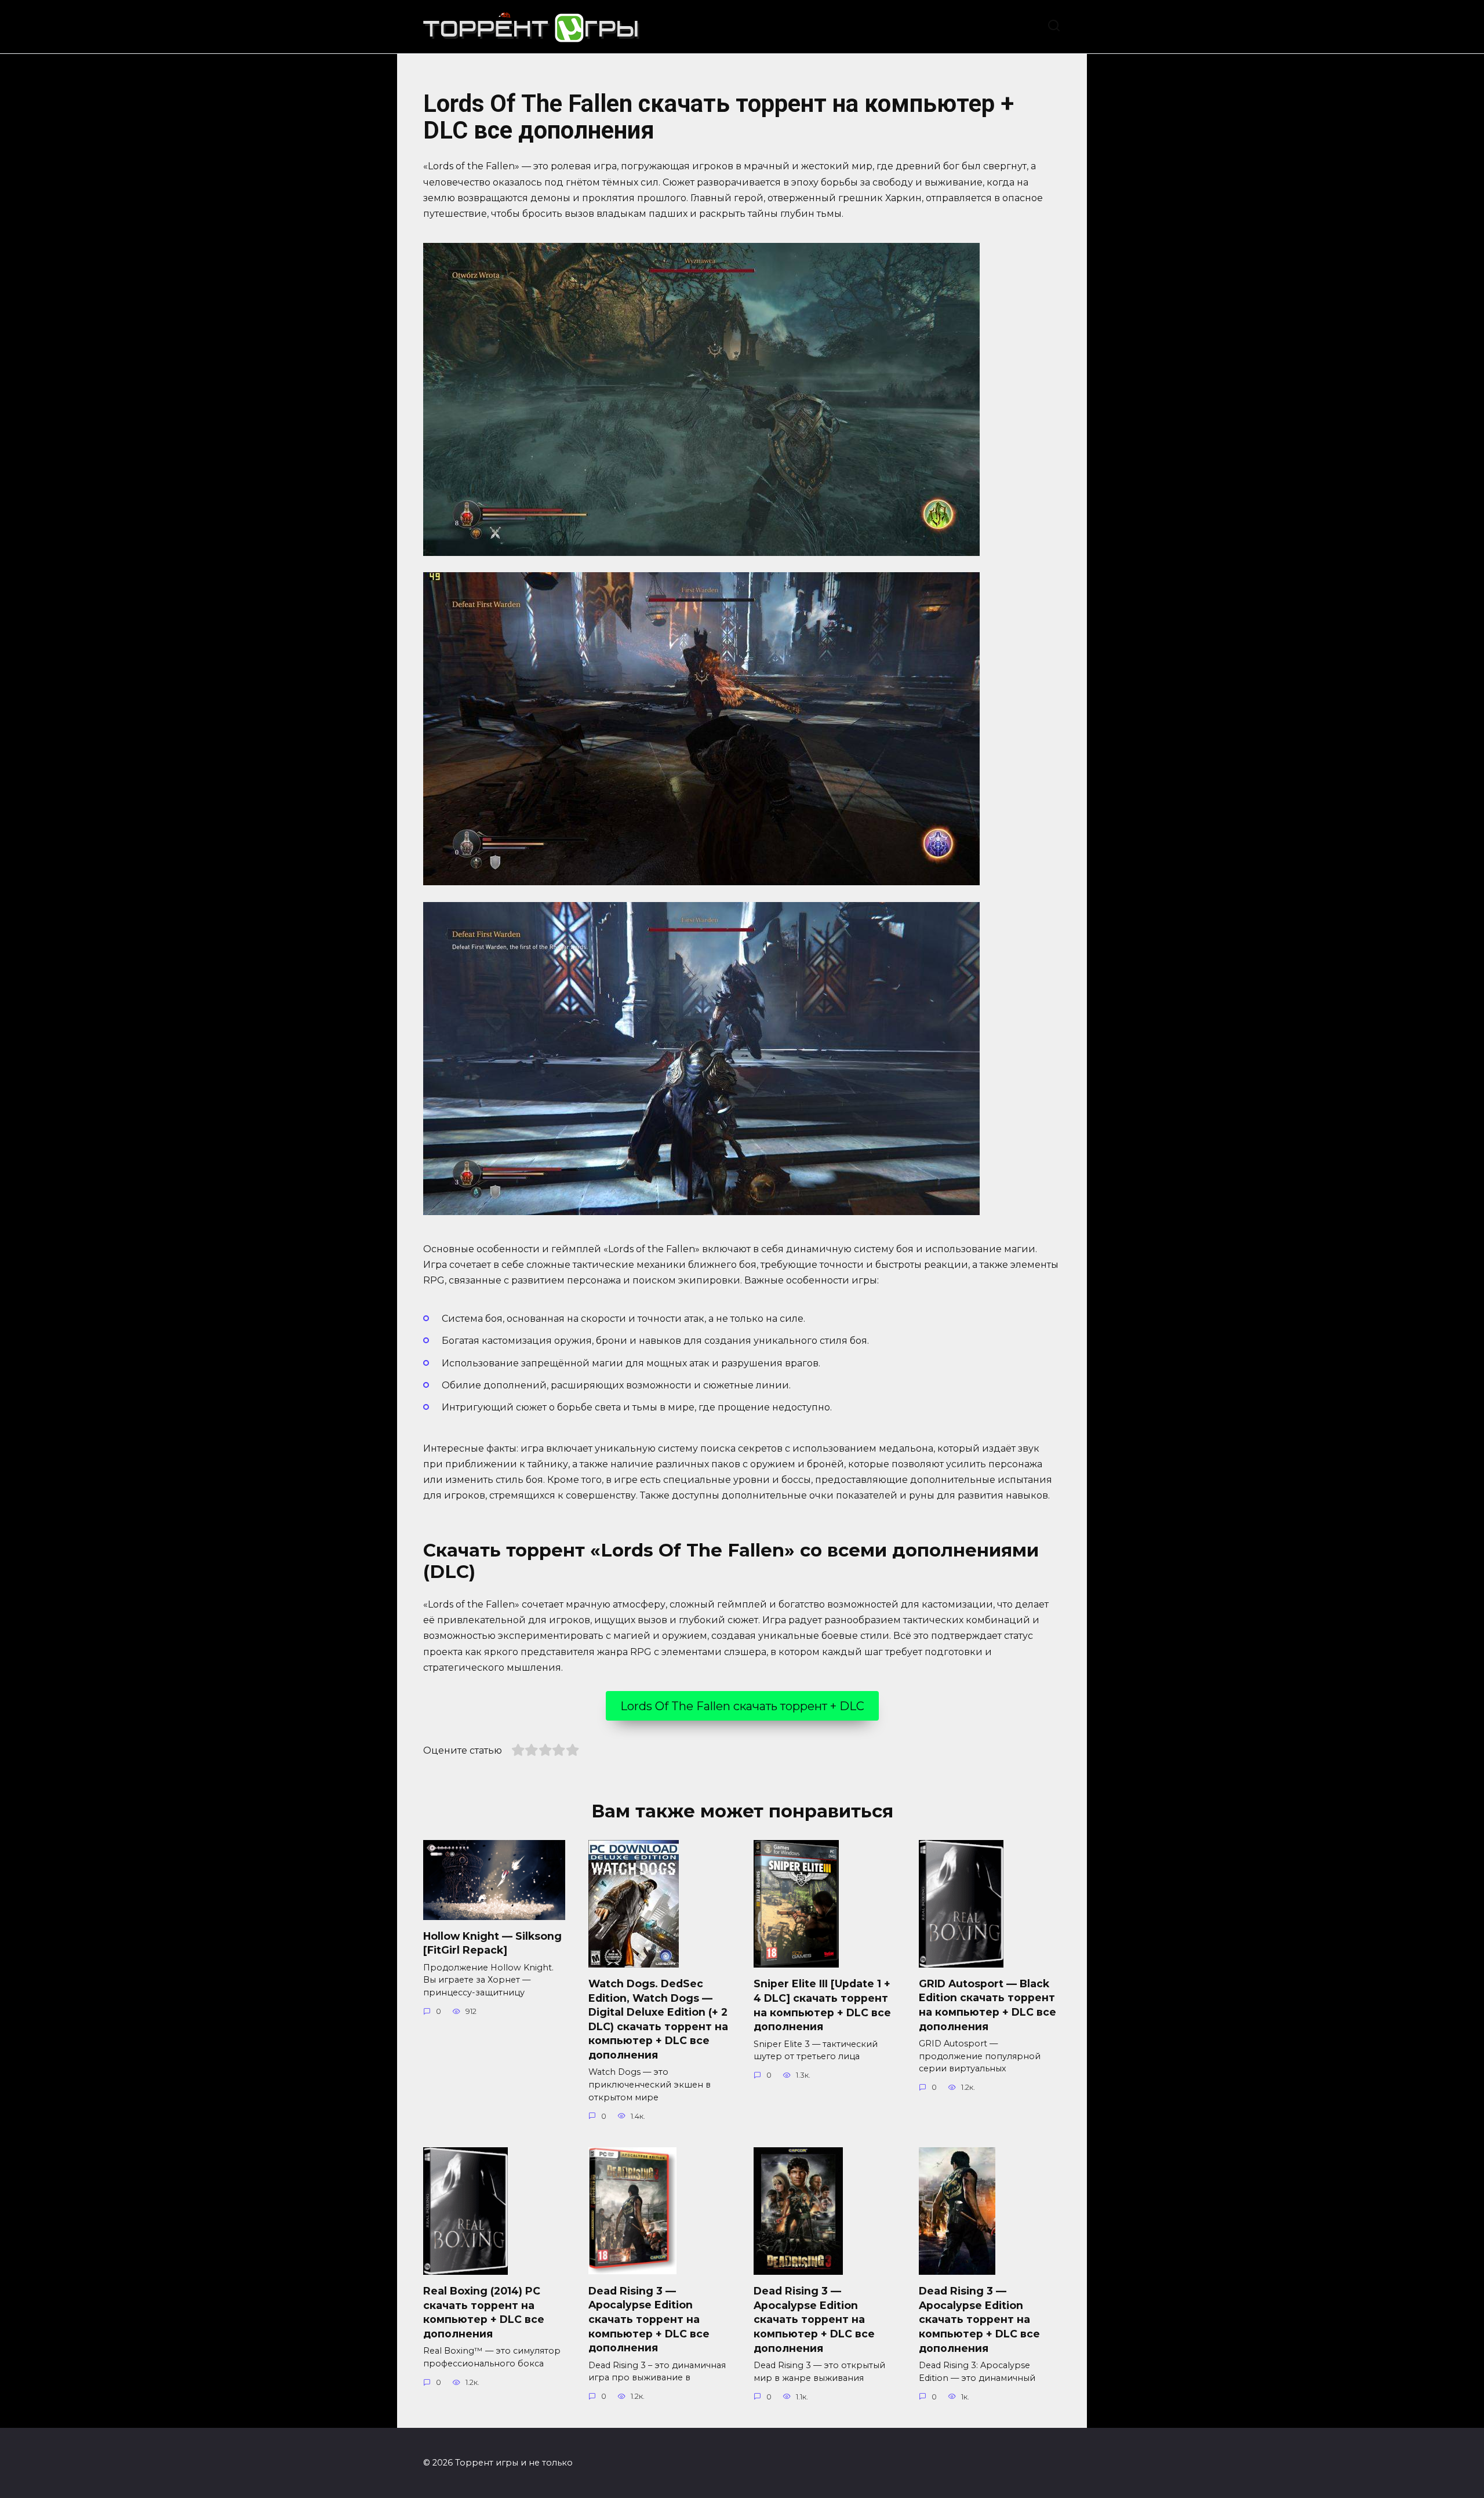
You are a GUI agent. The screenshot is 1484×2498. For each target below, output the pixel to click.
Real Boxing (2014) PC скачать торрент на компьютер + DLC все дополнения (484, 2312)
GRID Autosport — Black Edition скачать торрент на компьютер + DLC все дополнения (987, 2005)
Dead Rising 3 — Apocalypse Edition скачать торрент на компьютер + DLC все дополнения (649, 2319)
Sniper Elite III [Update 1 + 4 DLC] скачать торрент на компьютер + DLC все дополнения (822, 2005)
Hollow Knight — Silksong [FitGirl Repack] (492, 1943)
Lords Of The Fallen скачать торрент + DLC (742, 1706)
